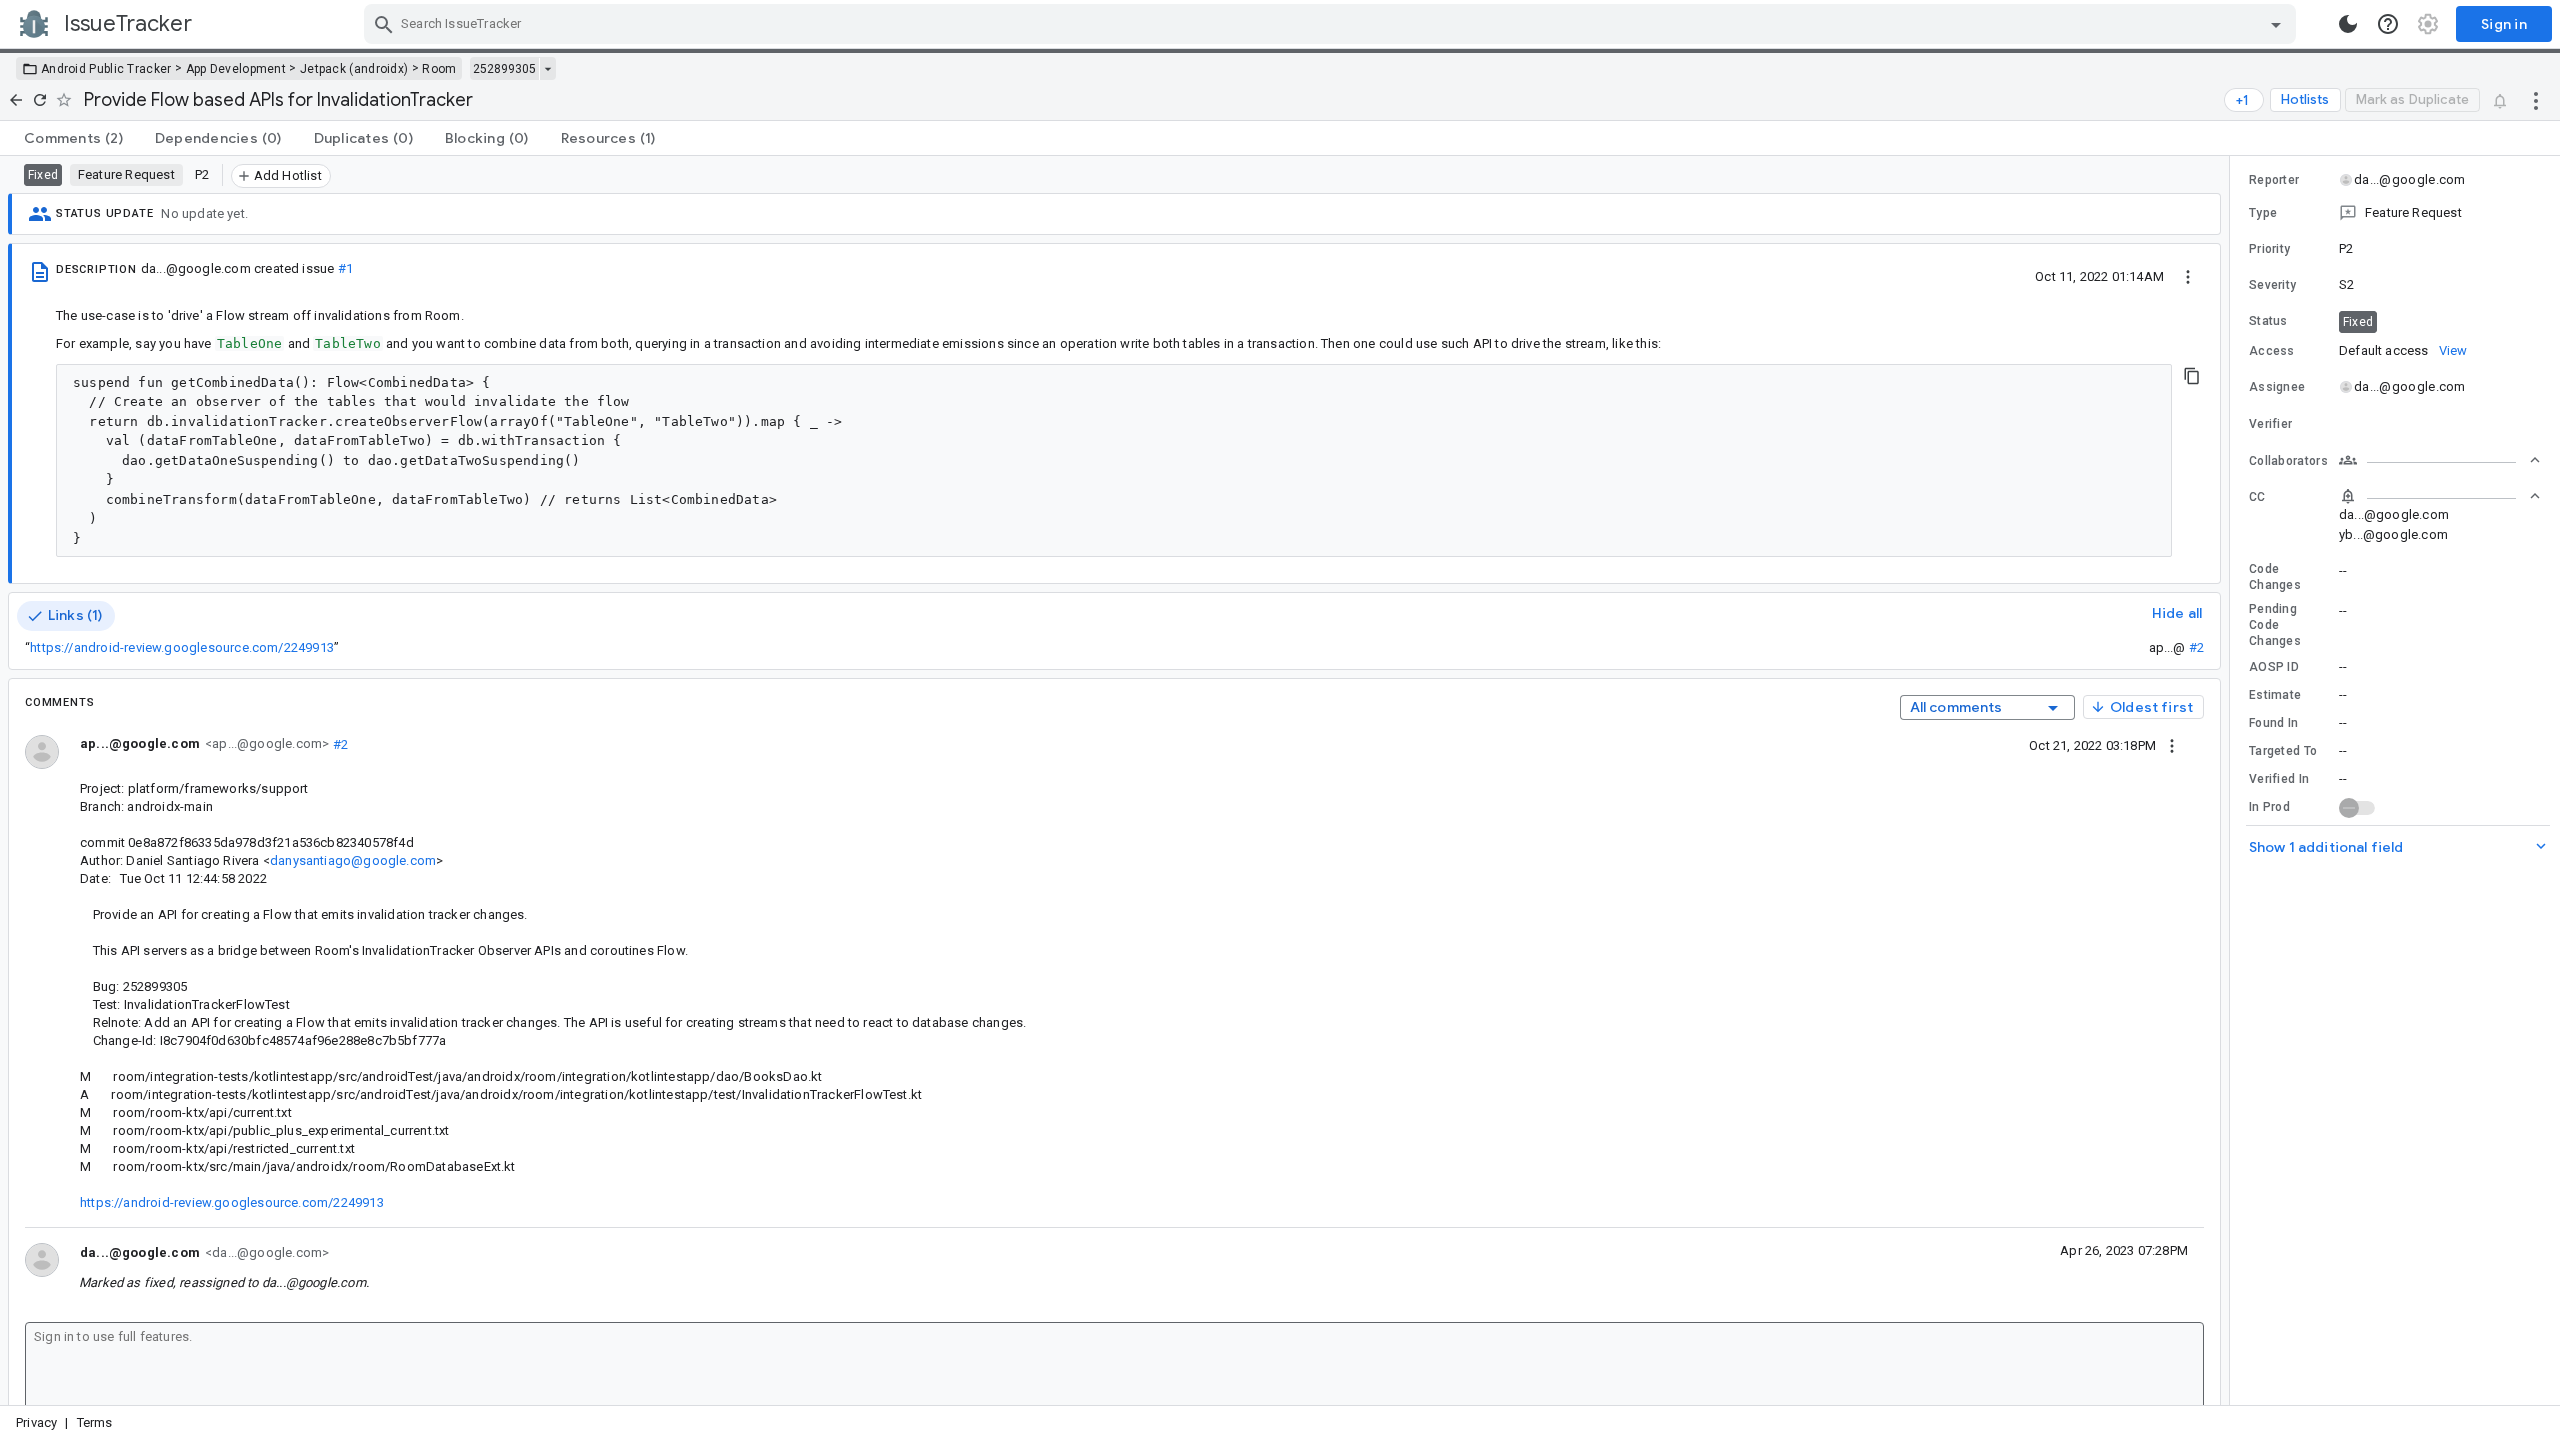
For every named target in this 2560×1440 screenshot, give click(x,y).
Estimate (2275, 695)
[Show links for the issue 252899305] (547, 69)
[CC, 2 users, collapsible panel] (2440, 496)
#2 (2196, 647)
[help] (2388, 24)
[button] (2395, 213)
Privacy (36, 1422)
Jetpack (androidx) (354, 69)
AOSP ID (2274, 667)
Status (2268, 321)
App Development (236, 69)
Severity (2272, 285)
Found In (2273, 723)
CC (2257, 497)
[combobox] (1332, 24)
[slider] (2233, 780)
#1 (345, 268)
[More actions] (2536, 100)
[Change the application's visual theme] (2348, 24)
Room (439, 69)
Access (2272, 351)
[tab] (73, 138)
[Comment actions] (2172, 745)
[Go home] (16, 100)
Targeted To (2283, 751)
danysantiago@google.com (353, 860)
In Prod (2269, 807)
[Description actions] (2188, 276)
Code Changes (2275, 577)
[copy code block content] (2192, 376)
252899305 (504, 69)
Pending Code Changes (2275, 625)
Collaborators (2288, 461)
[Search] (384, 24)
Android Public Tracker (106, 69)
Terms (95, 1422)
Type (2263, 213)
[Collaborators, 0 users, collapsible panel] (2440, 460)
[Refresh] (40, 100)
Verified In (2279, 779)
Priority (2269, 249)
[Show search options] (2276, 24)
